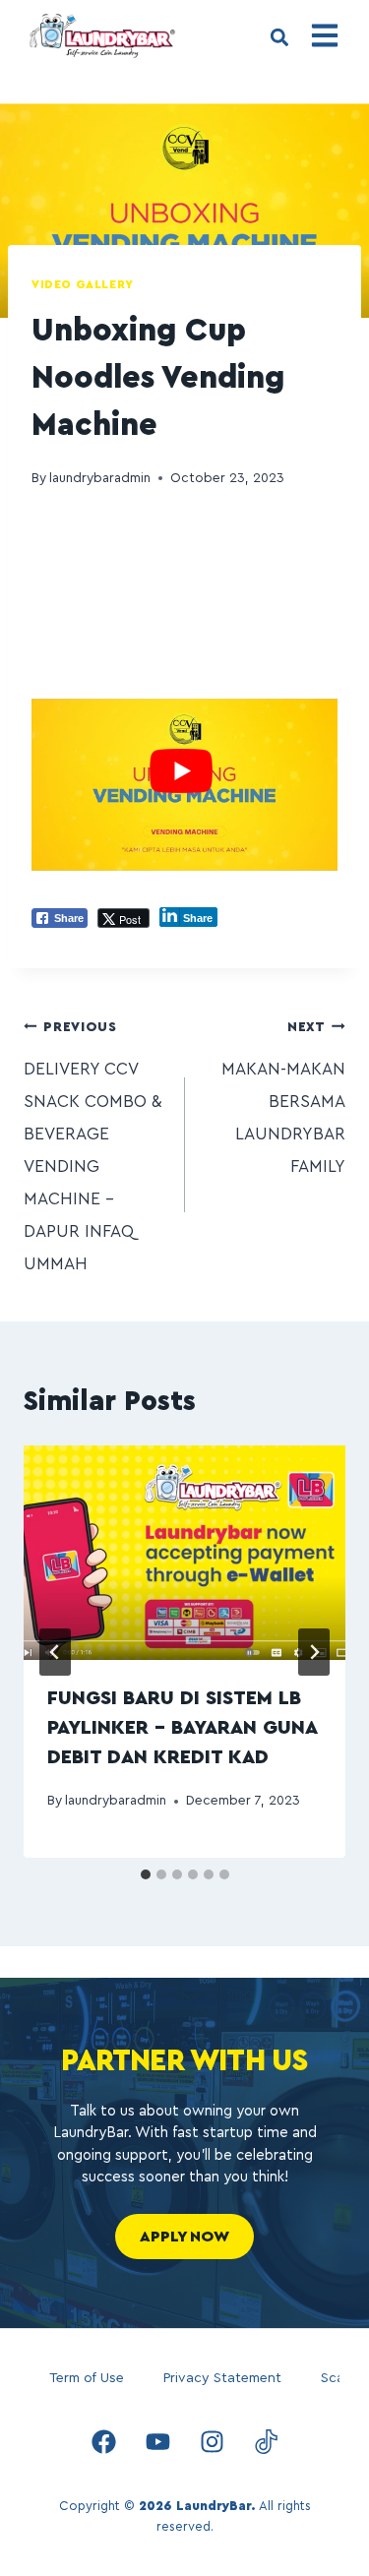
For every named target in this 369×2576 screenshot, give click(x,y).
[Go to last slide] (55, 1652)
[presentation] (184, 1553)
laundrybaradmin (100, 478)
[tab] (146, 1874)
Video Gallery (83, 284)
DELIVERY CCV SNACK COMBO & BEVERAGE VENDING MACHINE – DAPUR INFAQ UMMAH (93, 1146)
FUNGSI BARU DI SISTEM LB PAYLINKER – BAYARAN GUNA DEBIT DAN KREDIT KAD (182, 1728)
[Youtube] (157, 2442)
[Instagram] (212, 2442)
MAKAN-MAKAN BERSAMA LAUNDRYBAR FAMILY (283, 1098)
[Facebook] (103, 2442)
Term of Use (87, 2378)
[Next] (314, 1652)
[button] (279, 38)
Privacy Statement (222, 2378)
